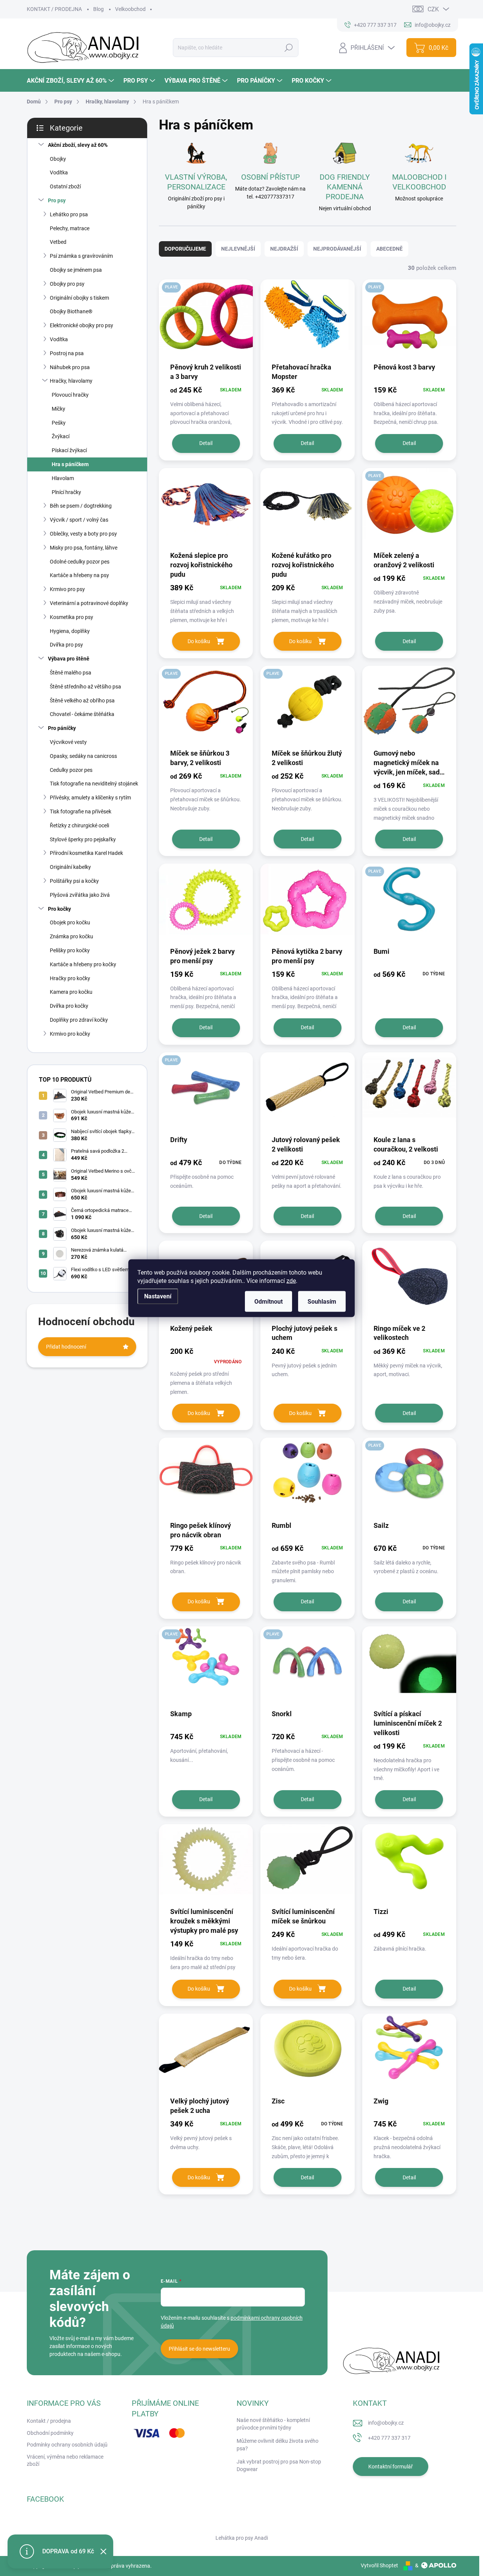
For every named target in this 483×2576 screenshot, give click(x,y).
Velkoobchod (130, 9)
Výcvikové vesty (68, 742)
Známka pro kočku (72, 936)
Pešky (59, 423)
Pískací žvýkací (69, 450)
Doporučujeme (185, 249)
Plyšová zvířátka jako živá (80, 895)
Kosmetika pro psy (72, 617)
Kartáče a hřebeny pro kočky (83, 964)
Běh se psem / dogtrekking (81, 506)
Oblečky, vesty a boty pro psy (83, 534)
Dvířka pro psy (66, 645)
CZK (433, 9)
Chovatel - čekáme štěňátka (82, 714)
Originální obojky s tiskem (79, 298)
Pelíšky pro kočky (70, 950)
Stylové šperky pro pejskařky (83, 839)
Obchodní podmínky (50, 2433)
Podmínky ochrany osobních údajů (67, 2445)
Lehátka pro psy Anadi (242, 2538)
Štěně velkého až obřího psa (82, 701)
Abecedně (389, 249)
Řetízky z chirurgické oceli (79, 825)
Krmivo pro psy (67, 589)
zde (291, 1280)
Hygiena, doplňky (70, 631)
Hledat (288, 48)
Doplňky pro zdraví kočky (79, 1020)
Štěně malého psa (71, 673)
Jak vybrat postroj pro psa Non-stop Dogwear (279, 2465)
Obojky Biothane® (71, 311)
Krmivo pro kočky (70, 1034)
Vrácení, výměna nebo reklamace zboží (65, 2461)
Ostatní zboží (65, 186)
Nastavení (158, 1296)
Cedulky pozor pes (71, 770)
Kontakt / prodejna (49, 2421)
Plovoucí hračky (70, 395)
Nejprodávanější (337, 249)
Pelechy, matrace (70, 228)
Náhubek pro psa (70, 367)
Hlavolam (63, 478)
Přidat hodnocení (66, 1347)
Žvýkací (61, 436)
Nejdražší (284, 249)
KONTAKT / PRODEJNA (54, 9)
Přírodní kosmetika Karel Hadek (86, 853)
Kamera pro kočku (71, 992)
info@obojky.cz (386, 2423)
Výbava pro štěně (69, 659)
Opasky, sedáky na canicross (83, 756)
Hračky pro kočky (70, 978)
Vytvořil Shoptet (379, 2565)
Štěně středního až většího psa (85, 687)
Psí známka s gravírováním (81, 256)
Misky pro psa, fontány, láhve (84, 548)
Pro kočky (59, 909)
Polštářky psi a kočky (74, 881)
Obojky (58, 159)
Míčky (58, 409)
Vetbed (58, 242)
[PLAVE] (206, 320)
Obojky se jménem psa (76, 270)
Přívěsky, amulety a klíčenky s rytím (90, 798)
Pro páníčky (62, 728)
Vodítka (59, 172)
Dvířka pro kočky (69, 1006)
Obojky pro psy (67, 284)
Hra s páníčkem (70, 464)
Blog (98, 9)
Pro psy (57, 200)
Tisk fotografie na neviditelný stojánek (94, 784)
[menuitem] (71, 81)
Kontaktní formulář (391, 2467)
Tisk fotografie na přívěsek (81, 811)
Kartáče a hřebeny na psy (79, 575)
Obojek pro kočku (70, 922)
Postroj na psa (67, 353)
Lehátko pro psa (69, 214)
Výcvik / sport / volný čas (79, 520)
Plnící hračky (66, 492)
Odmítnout (268, 1301)
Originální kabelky (70, 867)
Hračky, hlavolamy (71, 381)
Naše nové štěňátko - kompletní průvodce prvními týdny (273, 2424)
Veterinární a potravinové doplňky (89, 603)
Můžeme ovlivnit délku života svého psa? (278, 2445)
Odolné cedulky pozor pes (80, 562)
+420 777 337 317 (389, 2438)
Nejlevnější (238, 249)
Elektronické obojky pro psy (82, 325)
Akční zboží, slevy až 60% (78, 145)
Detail (206, 443)
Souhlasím (322, 1301)
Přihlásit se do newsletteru (199, 2349)
